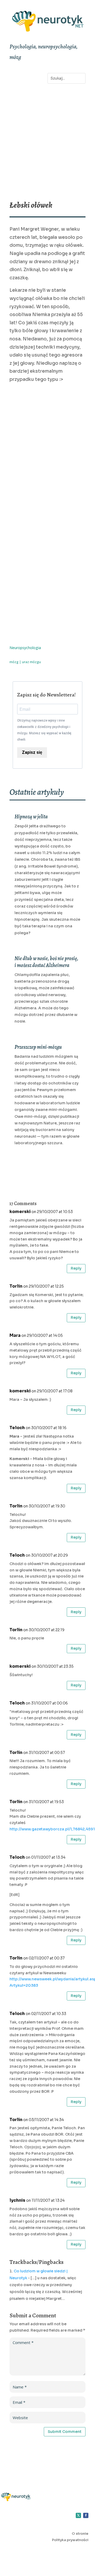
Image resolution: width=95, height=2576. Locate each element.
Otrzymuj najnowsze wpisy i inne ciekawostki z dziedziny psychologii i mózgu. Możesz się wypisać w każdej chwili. (44, 730)
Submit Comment (65, 2432)
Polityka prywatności (70, 2540)
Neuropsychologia (25, 648)
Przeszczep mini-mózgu (38, 1047)
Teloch (17, 1428)
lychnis (17, 2200)
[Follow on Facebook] (86, 2515)
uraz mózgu (31, 662)
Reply (76, 1268)
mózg (14, 662)
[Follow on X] (78, 2515)
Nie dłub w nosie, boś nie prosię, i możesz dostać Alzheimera (46, 962)
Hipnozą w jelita (31, 817)
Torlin (16, 1286)
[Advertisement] (47, 141)
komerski (20, 1212)
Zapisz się (32, 752)
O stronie (80, 2534)
